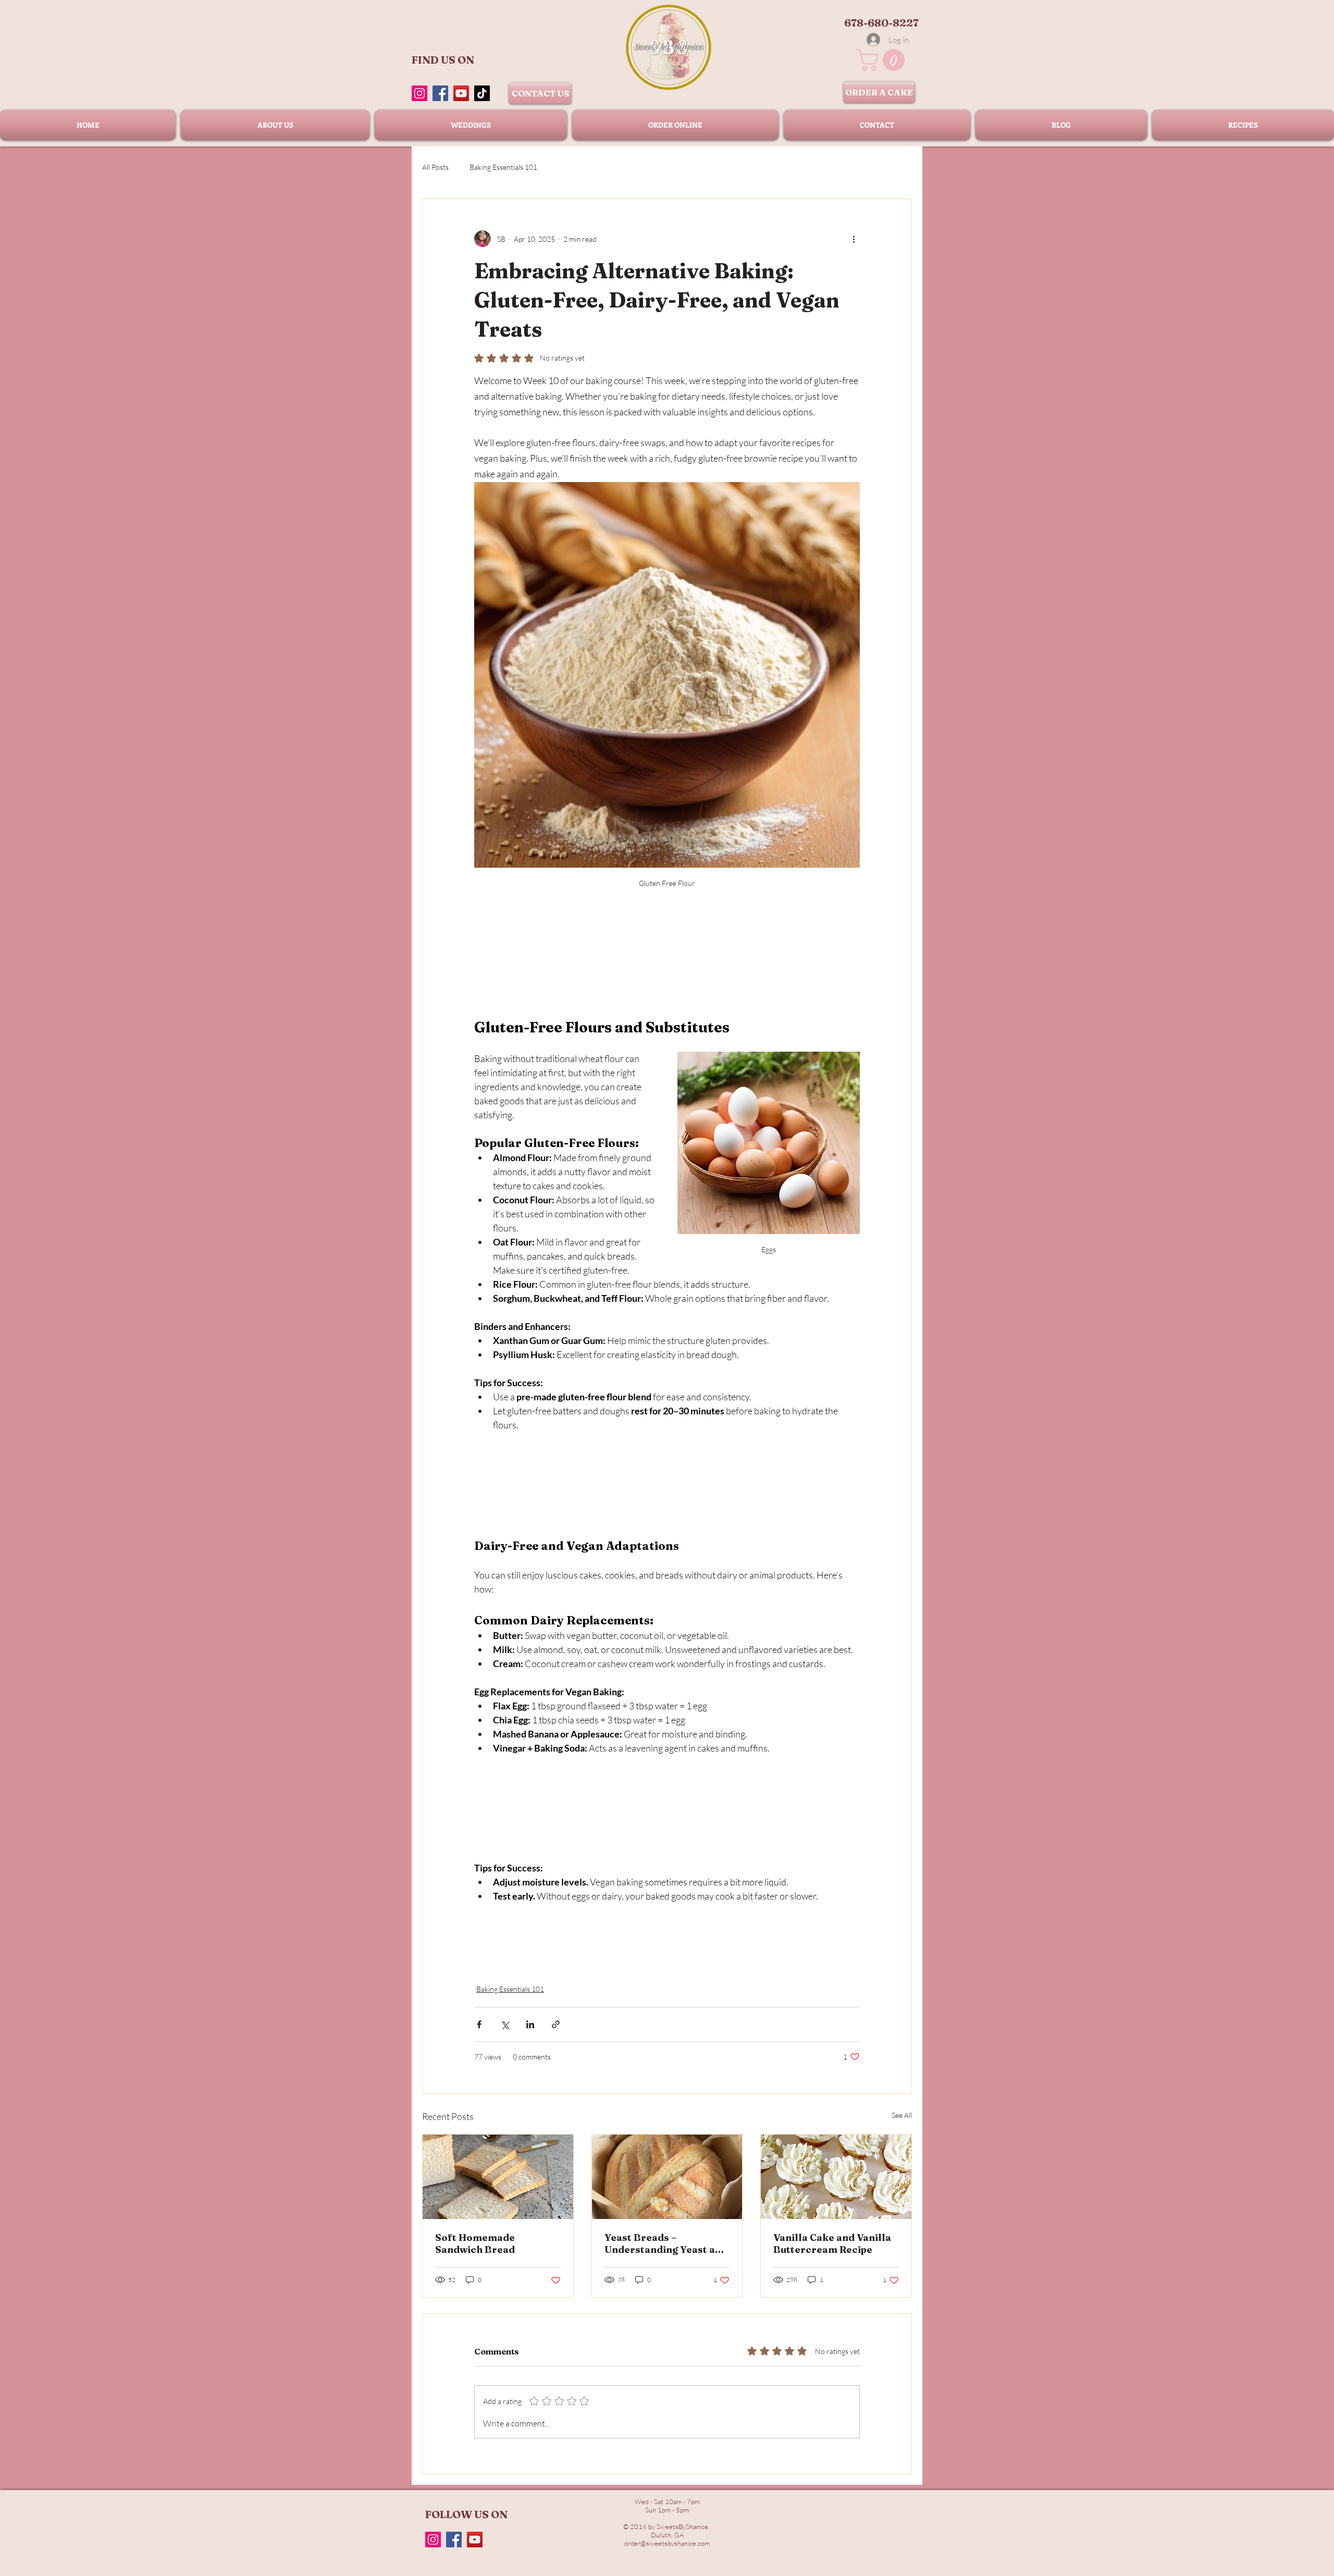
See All (902, 2115)
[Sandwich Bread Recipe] (498, 2177)
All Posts (435, 167)
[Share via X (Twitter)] (505, 2024)
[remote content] (667, 948)
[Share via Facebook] (479, 2024)
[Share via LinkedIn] (530, 2024)
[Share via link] (556, 2024)
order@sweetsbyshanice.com (667, 2543)
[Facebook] (440, 93)
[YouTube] (461, 93)
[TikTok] (482, 93)
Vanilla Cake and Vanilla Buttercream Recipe (832, 2244)
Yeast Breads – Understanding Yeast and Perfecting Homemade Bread (666, 2244)
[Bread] (667, 2177)
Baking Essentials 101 (503, 167)
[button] (883, 60)
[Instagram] (419, 93)
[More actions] (854, 239)
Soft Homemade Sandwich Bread (475, 2244)
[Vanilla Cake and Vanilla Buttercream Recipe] (836, 2177)
